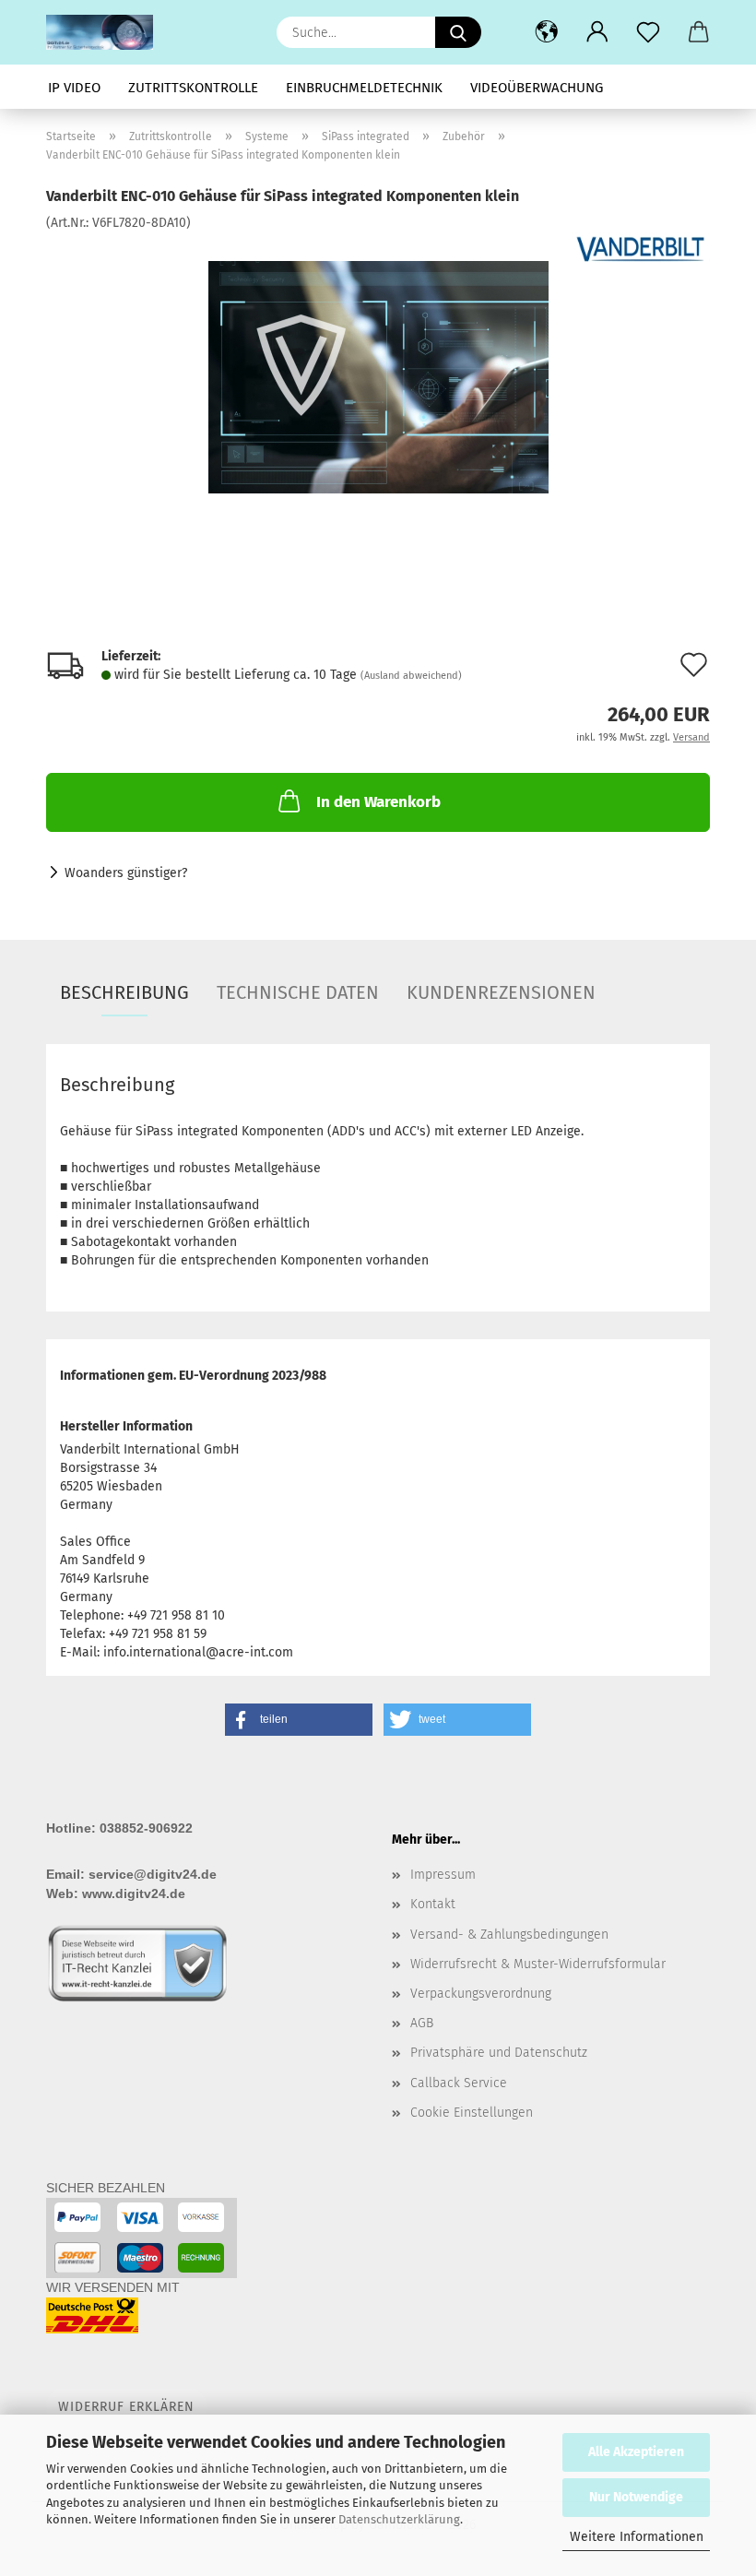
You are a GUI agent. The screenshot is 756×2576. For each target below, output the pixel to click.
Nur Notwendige (636, 2497)
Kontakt (433, 1904)
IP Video (74, 88)
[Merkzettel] (648, 32)
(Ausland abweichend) (411, 676)
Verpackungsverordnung (481, 1994)
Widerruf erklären (126, 2407)
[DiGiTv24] (106, 32)
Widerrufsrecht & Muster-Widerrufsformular (538, 1964)
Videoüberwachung (537, 88)
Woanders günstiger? (126, 873)
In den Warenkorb (378, 802)
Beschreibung (124, 992)
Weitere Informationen (637, 2537)
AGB (422, 2023)
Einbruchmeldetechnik (364, 88)
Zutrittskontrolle (193, 88)
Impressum (443, 1875)
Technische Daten (298, 992)
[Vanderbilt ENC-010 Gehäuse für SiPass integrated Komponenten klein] (378, 370)
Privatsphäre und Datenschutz (499, 2053)
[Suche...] (458, 32)
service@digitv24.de (153, 1874)
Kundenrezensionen (501, 992)
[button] (546, 32)
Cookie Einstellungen (472, 2113)
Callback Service (459, 2083)
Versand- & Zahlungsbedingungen (509, 1935)
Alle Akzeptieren (636, 2452)
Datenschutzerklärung (399, 2519)
